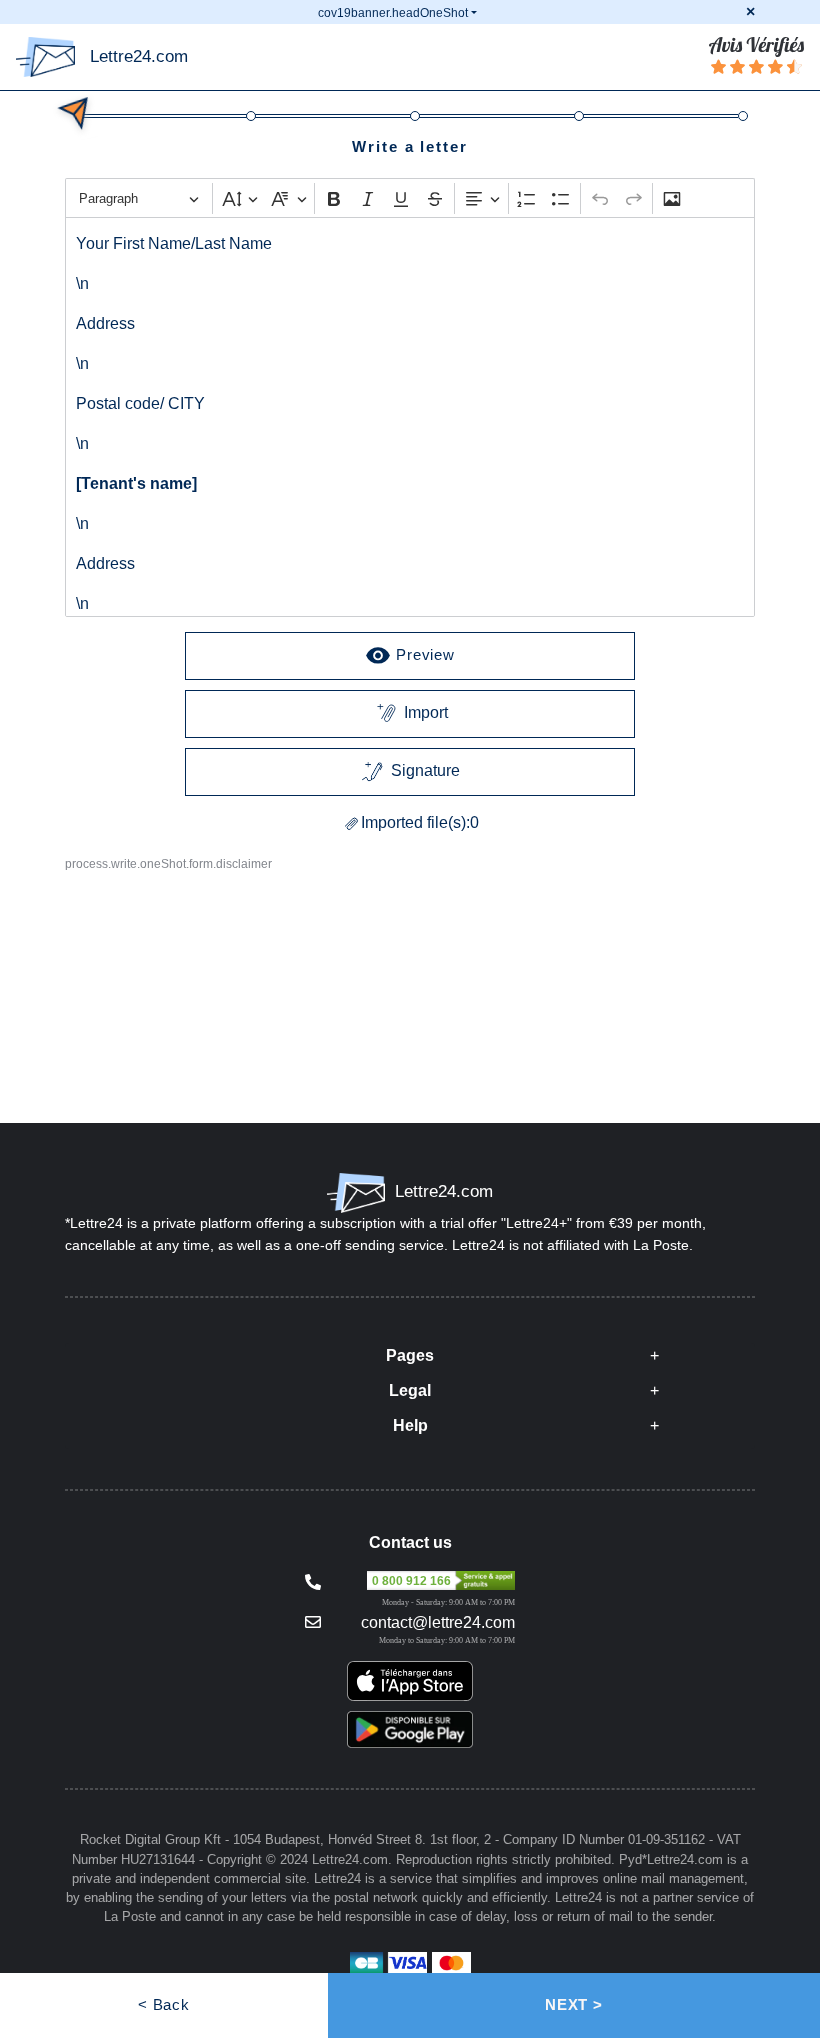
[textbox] (410, 417)
